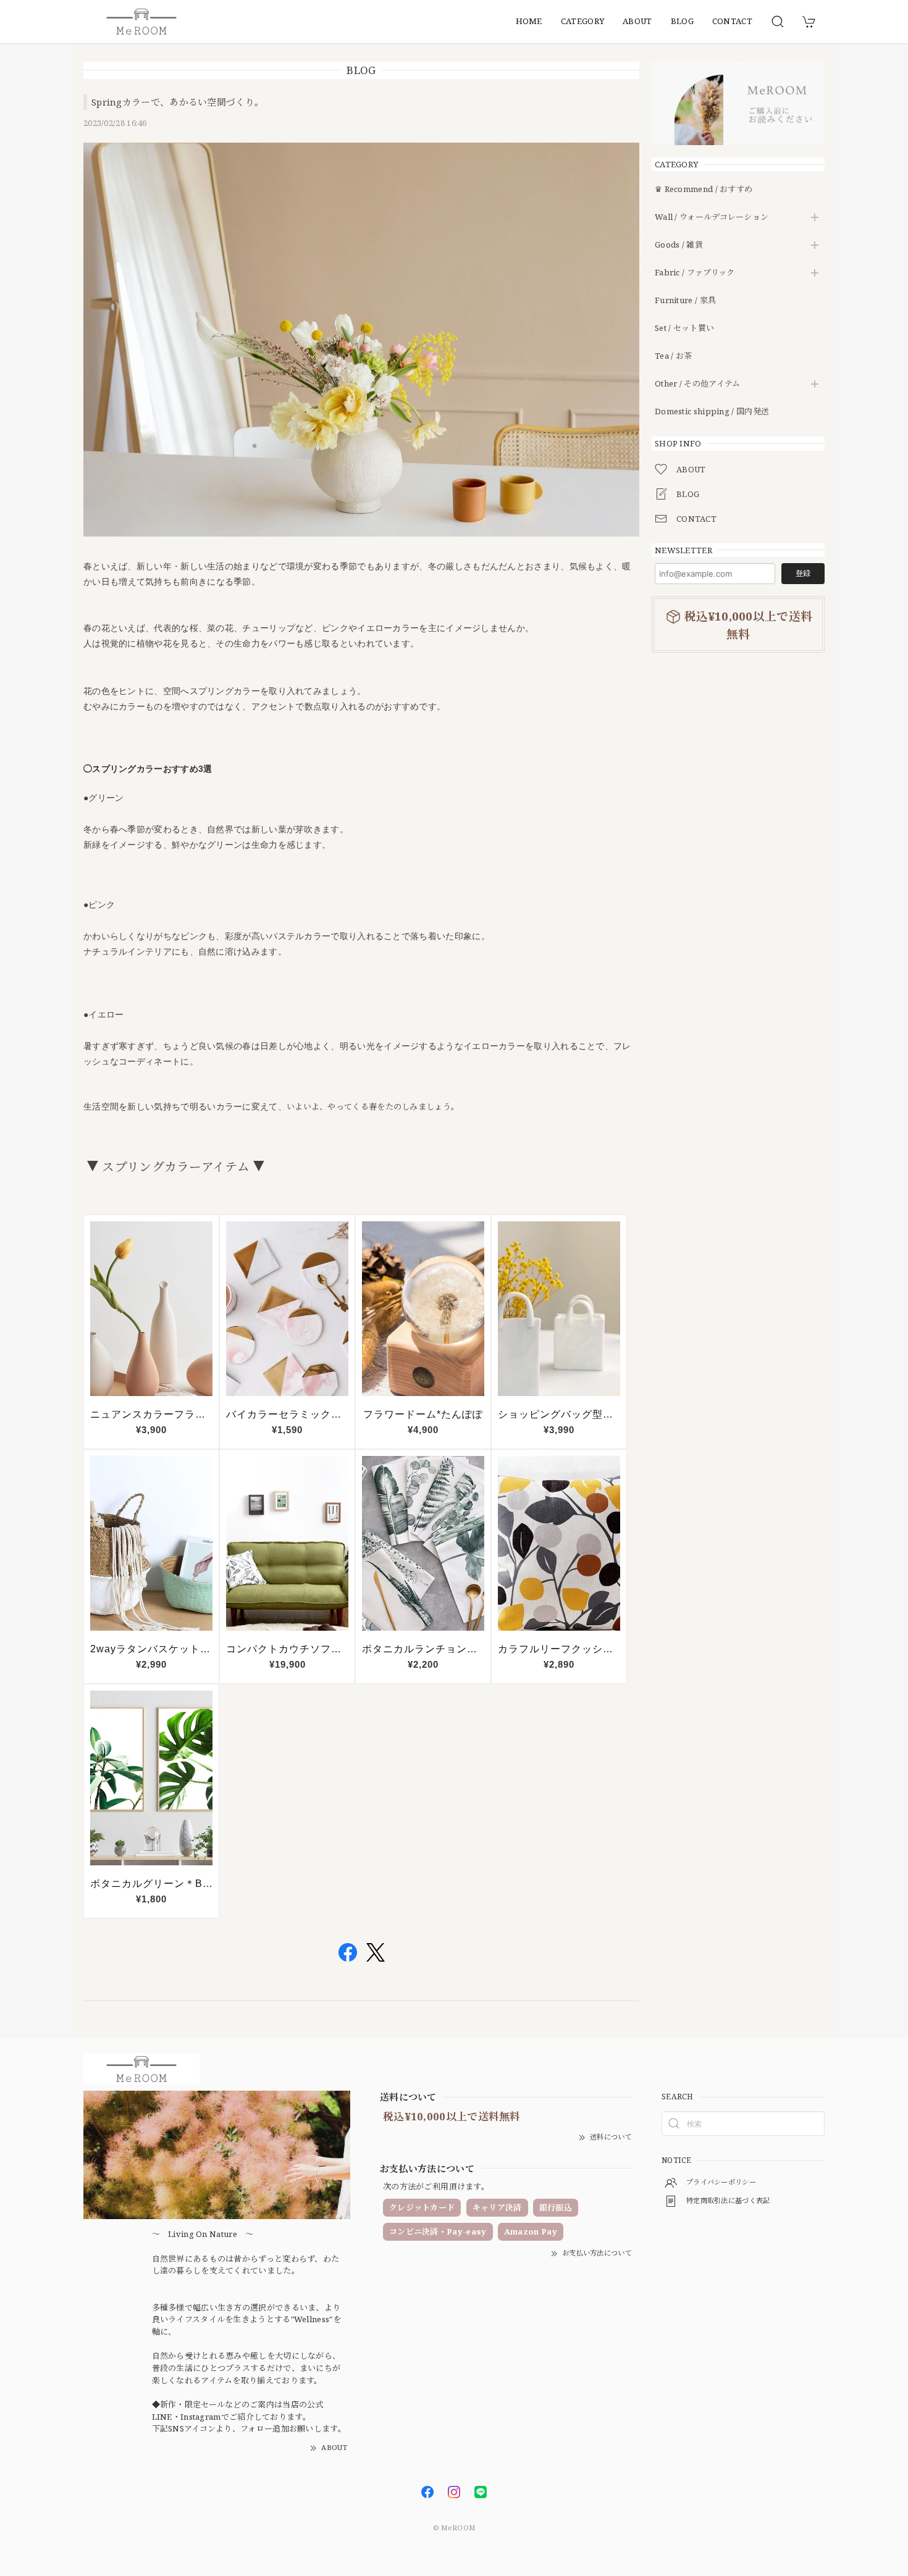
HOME (529, 21)
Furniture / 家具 (685, 301)
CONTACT (732, 21)
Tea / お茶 (673, 356)
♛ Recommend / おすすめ (704, 190)
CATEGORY (582, 21)
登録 (803, 573)
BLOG (682, 21)
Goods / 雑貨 (679, 245)
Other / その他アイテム (698, 384)
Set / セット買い (684, 328)
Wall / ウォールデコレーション (712, 217)
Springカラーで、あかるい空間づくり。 (178, 102)
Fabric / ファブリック (695, 273)
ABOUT (637, 21)
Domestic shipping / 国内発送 (712, 412)
